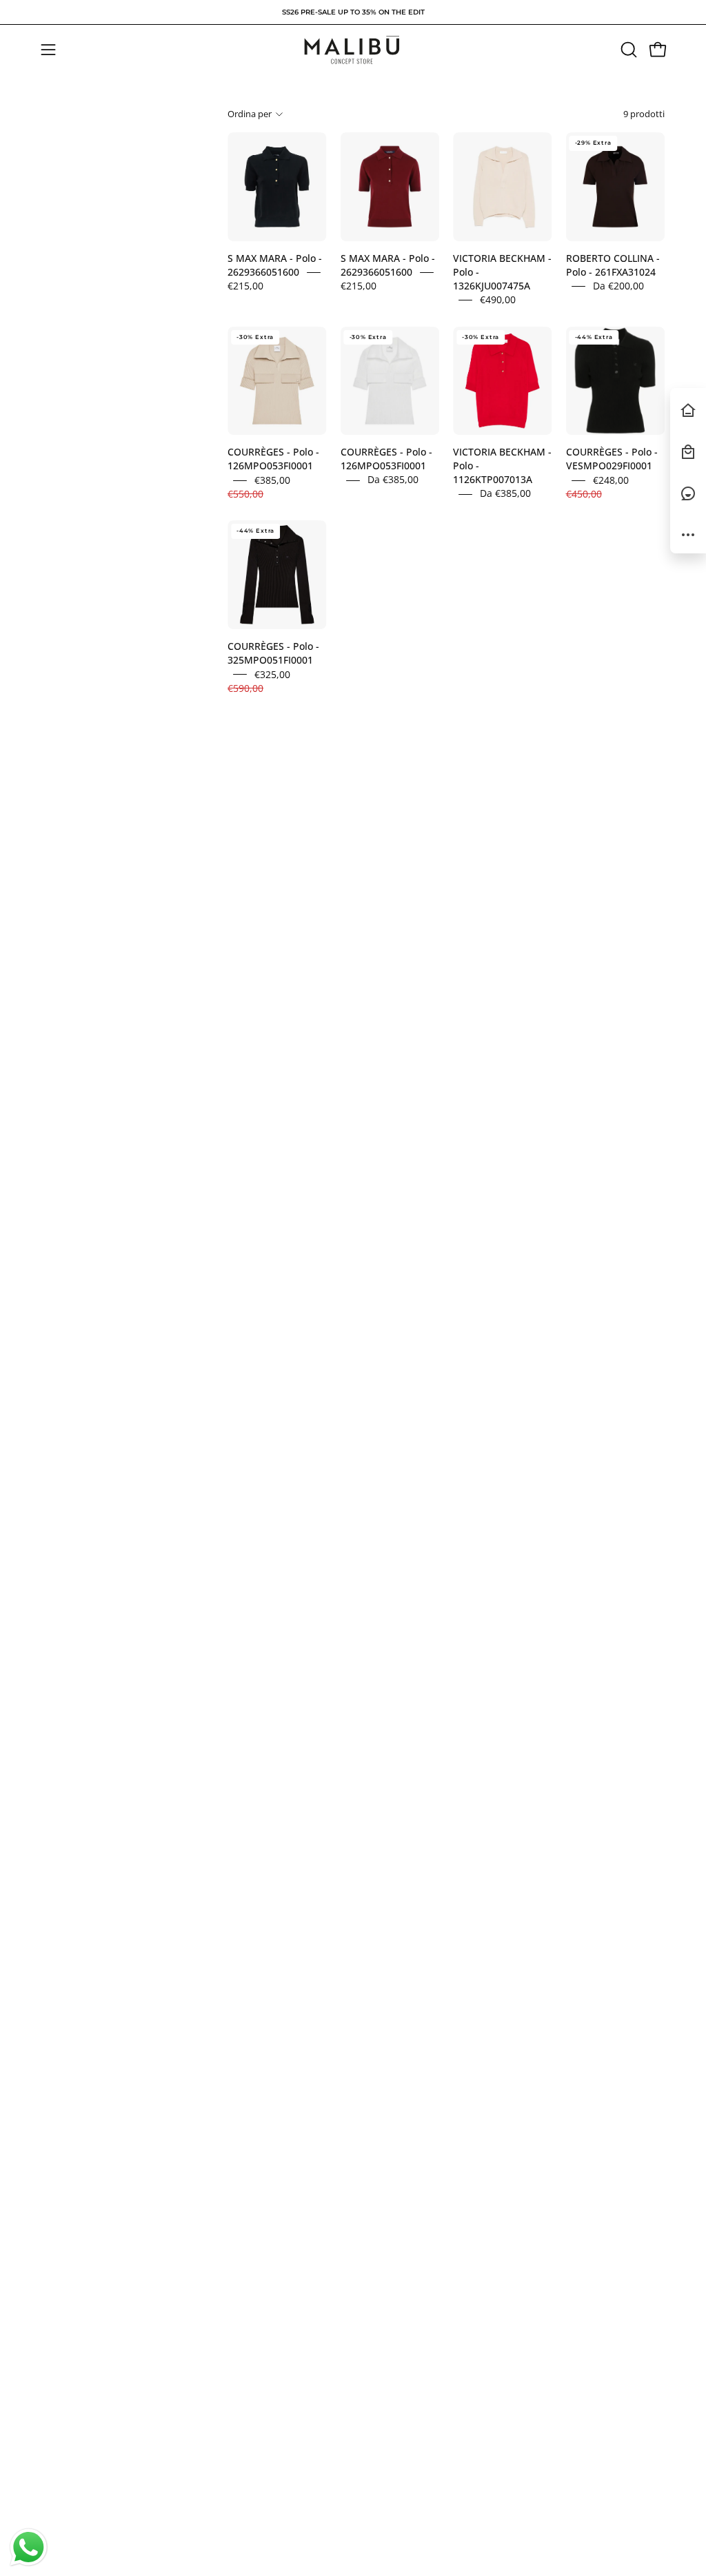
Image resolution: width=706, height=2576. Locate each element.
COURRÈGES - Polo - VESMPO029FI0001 (612, 459)
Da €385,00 (393, 480)
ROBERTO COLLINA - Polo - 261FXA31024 (613, 265)
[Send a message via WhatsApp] (29, 2547)
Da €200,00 (618, 286)
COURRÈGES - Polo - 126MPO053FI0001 (273, 459)
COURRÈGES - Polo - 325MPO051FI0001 (273, 654)
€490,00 (498, 299)
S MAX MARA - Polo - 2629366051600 (275, 265)
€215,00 (245, 286)
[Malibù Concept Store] (353, 50)
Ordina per (250, 114)
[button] (627, 50)
